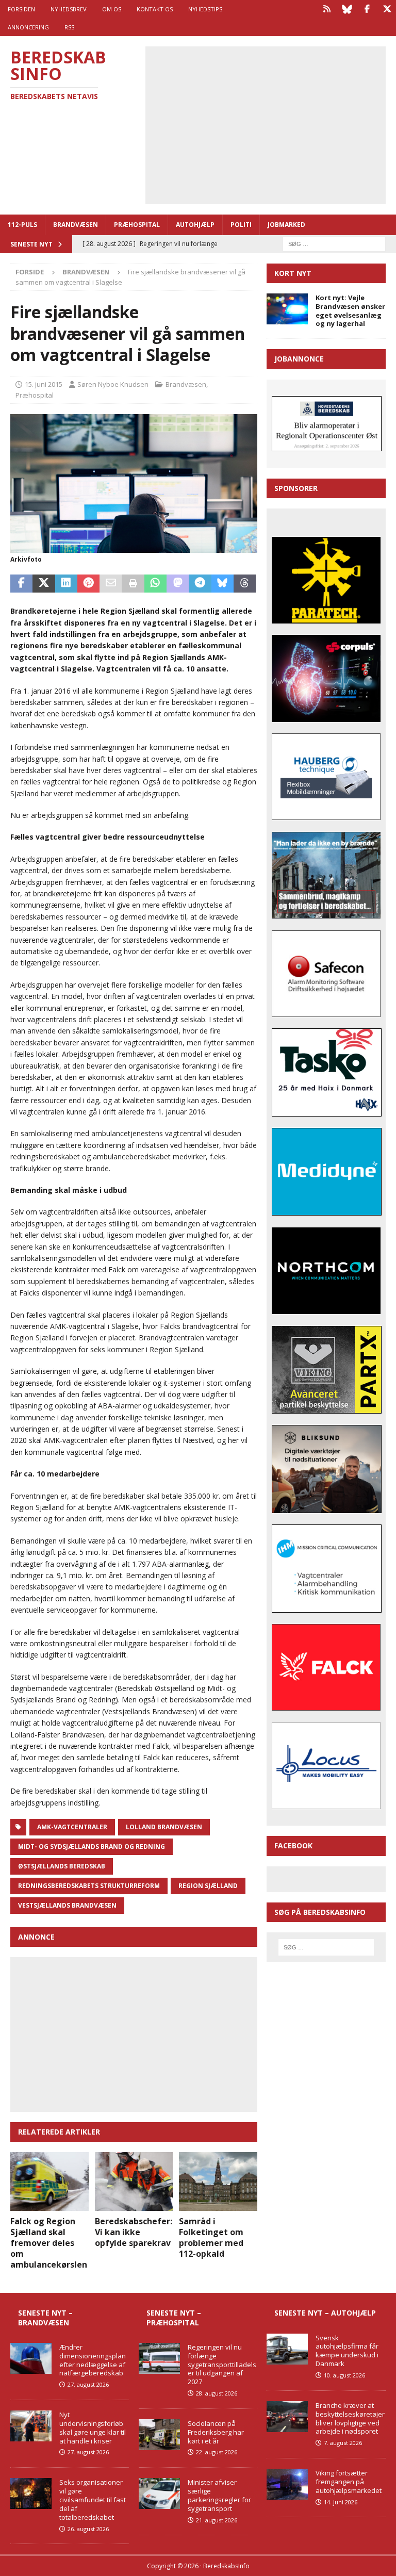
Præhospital (137, 225)
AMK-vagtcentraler (72, 1827)
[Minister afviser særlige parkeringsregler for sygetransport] (159, 2493)
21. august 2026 (217, 2520)
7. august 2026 (343, 2443)
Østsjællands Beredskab (62, 1866)
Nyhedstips (205, 9)
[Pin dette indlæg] (88, 584)
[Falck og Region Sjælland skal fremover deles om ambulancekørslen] (49, 2181)
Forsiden (21, 9)
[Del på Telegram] (200, 584)
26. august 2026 (88, 2529)
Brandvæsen (76, 225)
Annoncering (28, 27)
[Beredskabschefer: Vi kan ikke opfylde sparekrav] (134, 2181)
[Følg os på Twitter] (387, 9)
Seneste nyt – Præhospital (174, 2317)
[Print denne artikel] (133, 584)
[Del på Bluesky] (222, 584)
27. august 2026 (88, 2384)
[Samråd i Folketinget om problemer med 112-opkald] (218, 2181)
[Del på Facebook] (21, 584)
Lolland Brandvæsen (164, 1827)
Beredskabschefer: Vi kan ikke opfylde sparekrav (134, 2232)
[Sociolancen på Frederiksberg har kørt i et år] (159, 2435)
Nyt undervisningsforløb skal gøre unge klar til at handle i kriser (93, 2428)
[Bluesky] (347, 9)
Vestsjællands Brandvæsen (67, 1905)
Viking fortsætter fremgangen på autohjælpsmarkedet (349, 2482)
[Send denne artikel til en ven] (111, 584)
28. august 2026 (217, 2393)
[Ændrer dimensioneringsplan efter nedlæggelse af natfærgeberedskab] (31, 2358)
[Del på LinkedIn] (66, 584)
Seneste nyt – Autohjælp (325, 2313)
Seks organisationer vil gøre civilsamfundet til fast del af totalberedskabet (93, 2500)
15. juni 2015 (44, 384)
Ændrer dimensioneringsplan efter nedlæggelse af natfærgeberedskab (93, 2360)
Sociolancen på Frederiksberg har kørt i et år (216, 2432)
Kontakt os (155, 9)
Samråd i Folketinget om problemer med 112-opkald (211, 2237)
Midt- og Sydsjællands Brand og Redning (92, 1847)
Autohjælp (195, 225)
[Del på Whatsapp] (155, 584)
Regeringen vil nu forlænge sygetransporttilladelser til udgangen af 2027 (222, 2365)
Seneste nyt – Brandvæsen (45, 2317)
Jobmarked (286, 225)
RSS (69, 27)
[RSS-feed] (327, 9)
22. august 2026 (217, 2452)
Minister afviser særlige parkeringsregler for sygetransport (219, 2495)
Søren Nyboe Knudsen (113, 384)
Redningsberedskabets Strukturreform (89, 1886)
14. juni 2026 (341, 2502)
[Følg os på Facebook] (367, 9)
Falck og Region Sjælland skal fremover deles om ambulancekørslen (49, 2243)
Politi (241, 225)
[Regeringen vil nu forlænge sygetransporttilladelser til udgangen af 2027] (159, 2358)
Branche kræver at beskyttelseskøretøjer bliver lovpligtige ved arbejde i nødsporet (350, 2418)
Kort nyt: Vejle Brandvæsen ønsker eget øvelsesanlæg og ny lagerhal (350, 311)
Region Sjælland (208, 1886)
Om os (112, 9)
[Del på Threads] (245, 584)
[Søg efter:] (334, 243)
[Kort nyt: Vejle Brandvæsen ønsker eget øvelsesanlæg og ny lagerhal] (287, 309)
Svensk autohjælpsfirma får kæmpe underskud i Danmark (347, 2351)
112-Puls (22, 225)
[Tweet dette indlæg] (44, 584)
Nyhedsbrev (69, 9)
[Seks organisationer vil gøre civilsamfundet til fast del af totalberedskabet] (31, 2493)
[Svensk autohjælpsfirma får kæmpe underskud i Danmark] (287, 2349)
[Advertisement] (273, 124)
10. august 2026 (344, 2375)
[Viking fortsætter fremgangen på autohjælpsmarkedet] (287, 2484)
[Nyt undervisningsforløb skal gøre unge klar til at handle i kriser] (31, 2426)
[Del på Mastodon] (178, 584)
